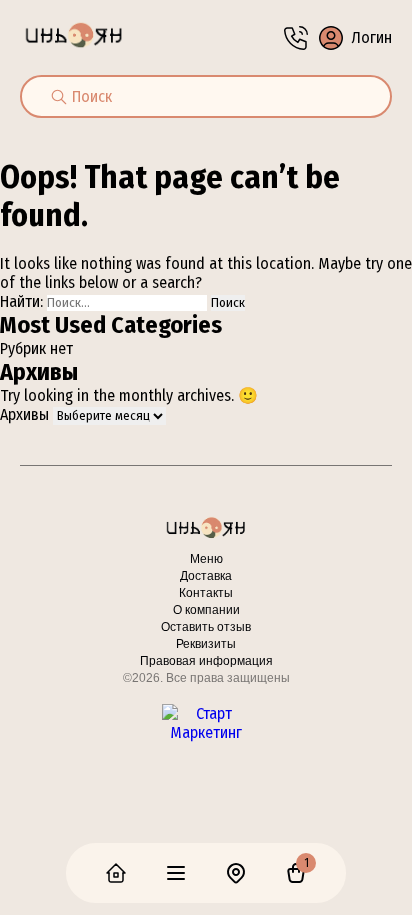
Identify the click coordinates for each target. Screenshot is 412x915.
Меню (206, 559)
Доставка (206, 576)
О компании (206, 610)
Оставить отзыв (206, 627)
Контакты (206, 593)
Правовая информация (206, 661)
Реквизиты (206, 644)
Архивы (24, 414)
